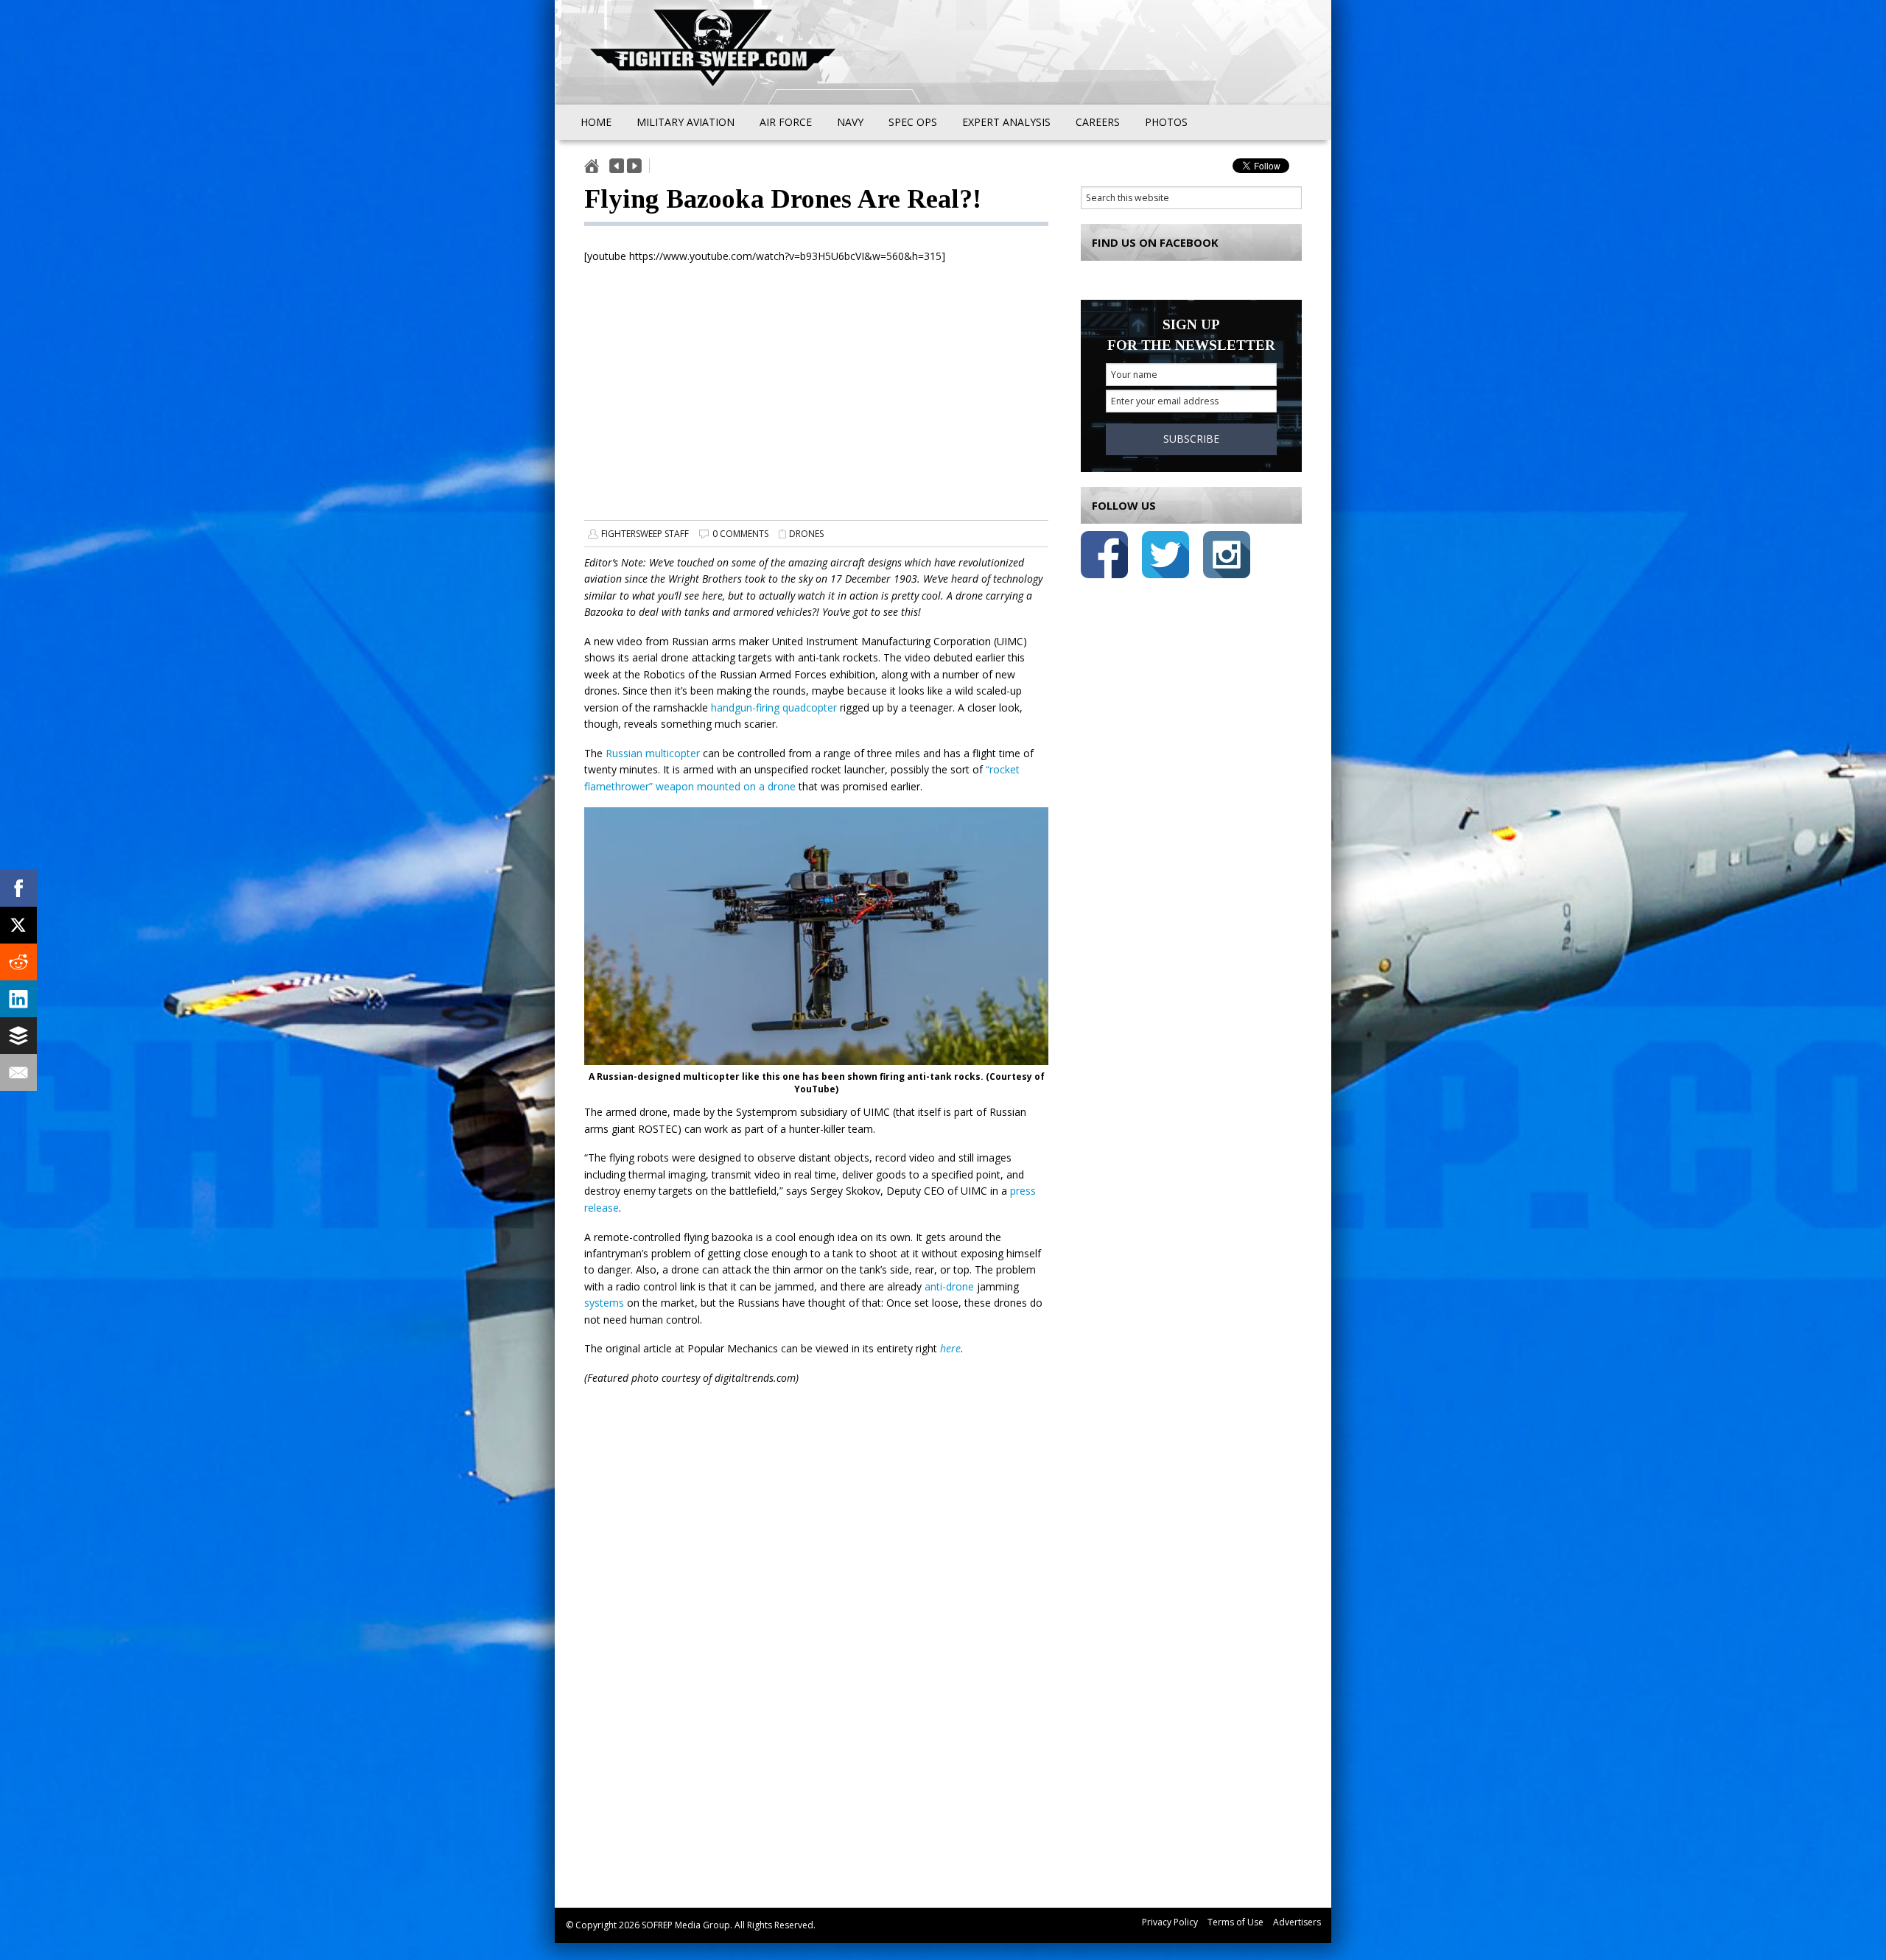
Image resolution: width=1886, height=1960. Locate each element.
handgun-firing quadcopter (774, 707)
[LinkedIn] (18, 999)
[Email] (18, 1072)
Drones (806, 534)
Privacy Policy (1170, 1922)
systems (604, 1303)
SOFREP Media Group (686, 1925)
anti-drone (949, 1286)
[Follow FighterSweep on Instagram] (1227, 557)
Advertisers (1297, 1922)
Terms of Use (1235, 1922)
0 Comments (740, 534)
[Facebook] (18, 888)
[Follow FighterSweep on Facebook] (1104, 557)
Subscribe (1191, 439)
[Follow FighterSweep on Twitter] (1165, 557)
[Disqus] (816, 1672)
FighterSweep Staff (645, 534)
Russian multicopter (653, 753)
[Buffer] (18, 1036)
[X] (18, 925)
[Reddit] (18, 962)
